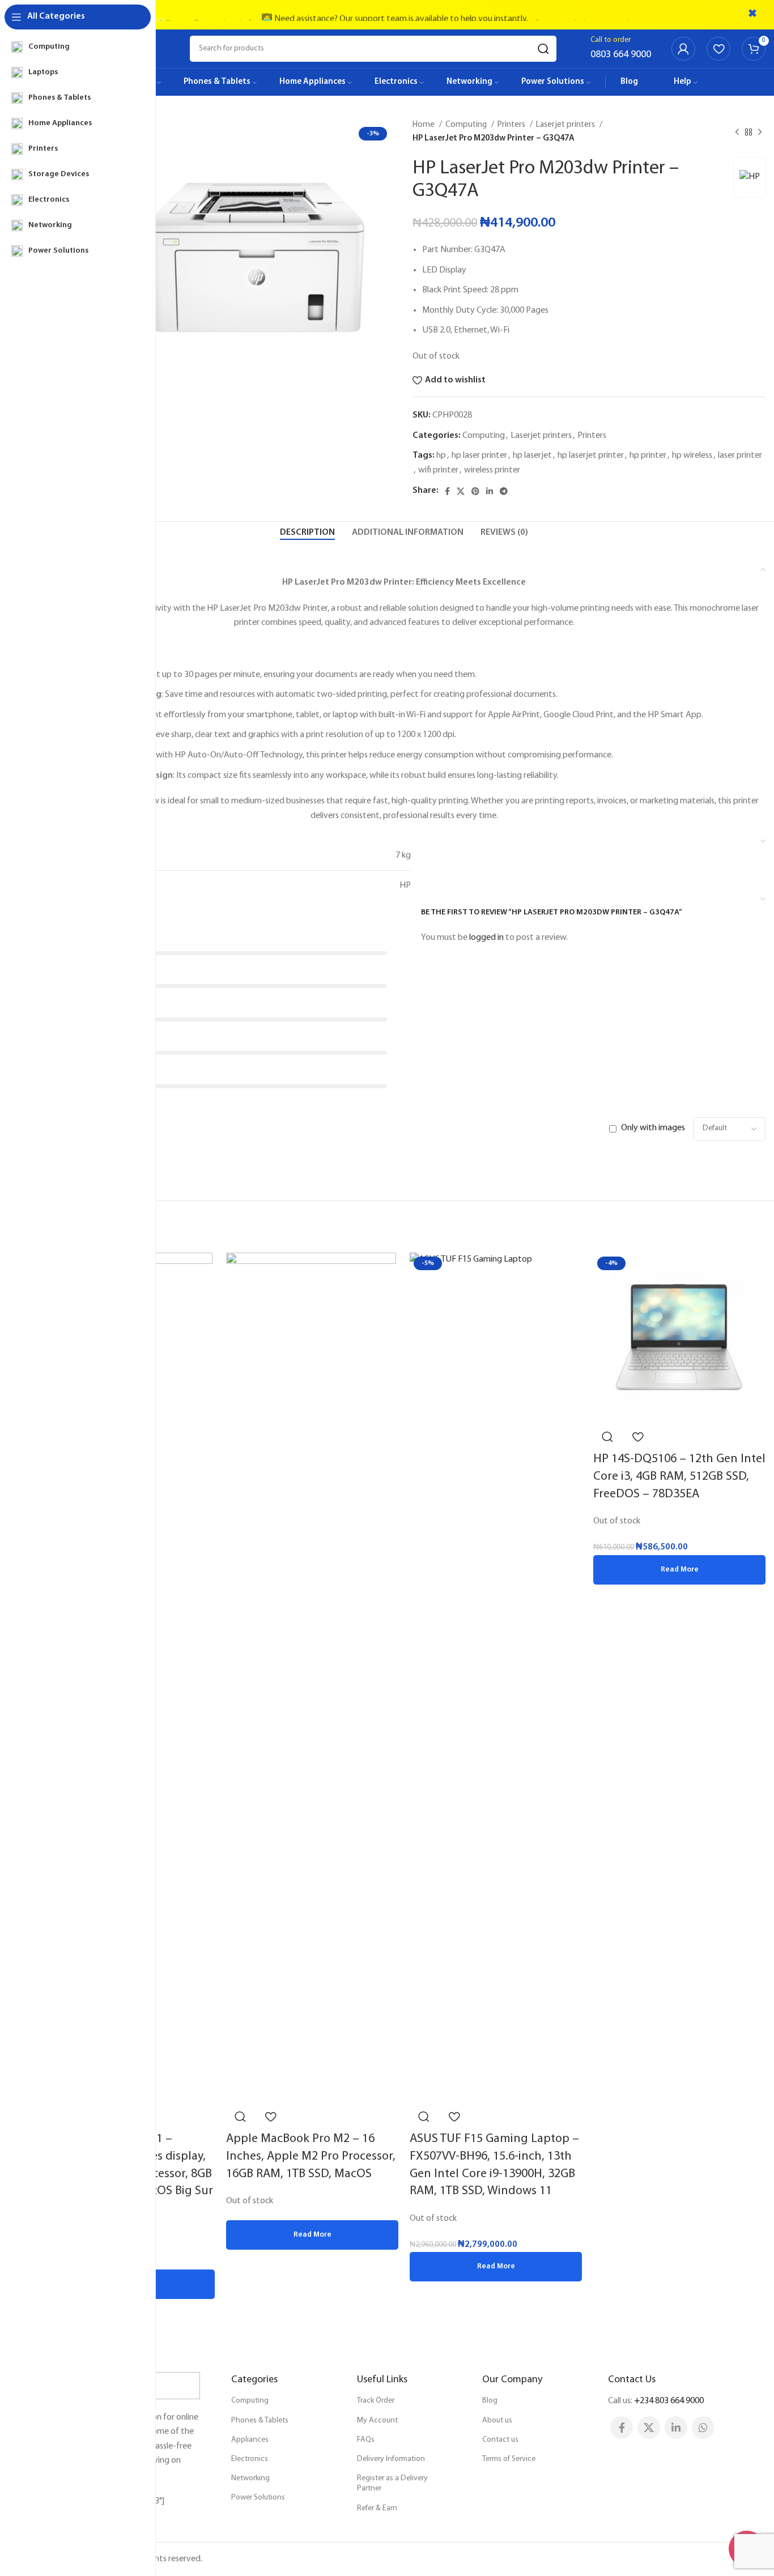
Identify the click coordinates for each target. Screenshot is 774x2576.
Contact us (500, 2440)
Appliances (250, 2440)
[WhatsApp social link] (703, 2428)
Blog (490, 2401)
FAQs (366, 2440)
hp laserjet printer (591, 455)
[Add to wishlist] (270, 2117)
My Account (377, 2420)
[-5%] (496, 1677)
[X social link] (461, 491)
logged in (486, 938)
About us (497, 2420)
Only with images (653, 1128)
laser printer (740, 455)
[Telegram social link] (504, 491)
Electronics (250, 2459)
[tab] (307, 533)
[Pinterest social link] (475, 491)
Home (424, 125)
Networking (250, 2478)
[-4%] (678, 1338)
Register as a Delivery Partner (392, 2483)
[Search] (543, 49)
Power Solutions (258, 2498)
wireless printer (492, 470)
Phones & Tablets (260, 2420)
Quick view (240, 2117)
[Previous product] (737, 132)
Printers (512, 125)
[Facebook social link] (447, 491)
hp (441, 455)
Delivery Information (391, 2459)
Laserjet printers (566, 125)
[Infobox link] (621, 49)
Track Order (376, 2401)
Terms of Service (509, 2459)
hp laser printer (479, 455)
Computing (467, 125)
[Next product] (760, 132)
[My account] (683, 49)
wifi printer (438, 470)
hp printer (648, 455)
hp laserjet (532, 455)
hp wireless (692, 455)
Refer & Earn (377, 2508)
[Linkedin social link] (490, 491)
